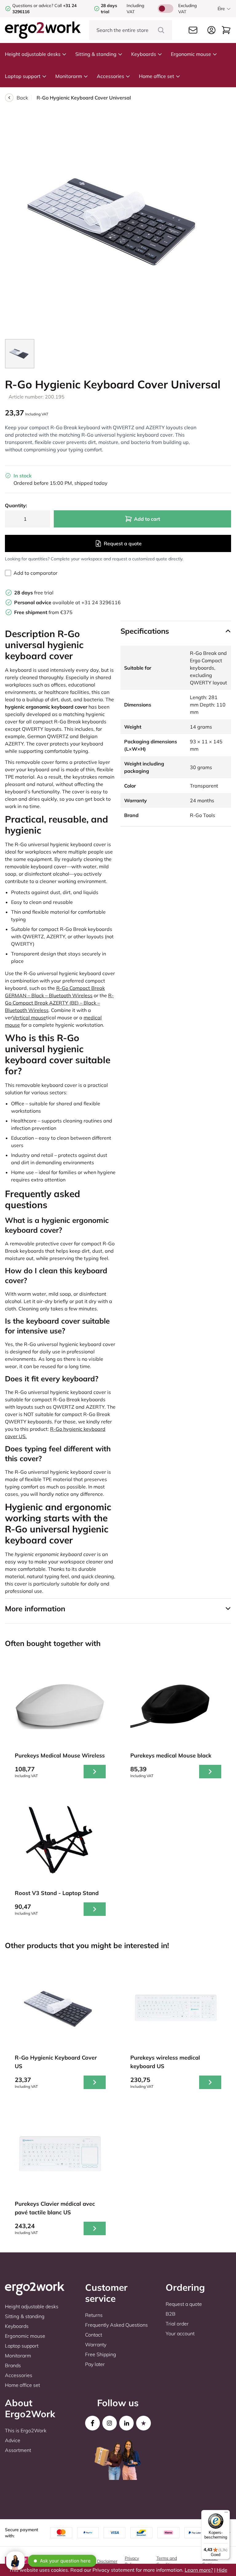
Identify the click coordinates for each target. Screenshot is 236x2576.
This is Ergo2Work (26, 2430)
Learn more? (199, 2570)
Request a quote (123, 543)
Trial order (177, 2324)
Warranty (96, 2344)
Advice (13, 2440)
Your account (180, 2333)
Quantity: (16, 505)
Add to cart (147, 519)
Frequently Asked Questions (116, 2325)
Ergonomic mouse (191, 54)
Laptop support (23, 76)
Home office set (157, 76)
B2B (171, 2314)
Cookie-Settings (211, 2561)
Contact (94, 2335)
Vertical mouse (29, 1018)
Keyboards (144, 54)
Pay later (95, 2364)
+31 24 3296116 (101, 602)
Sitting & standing (96, 54)
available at (48, 602)
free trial (34, 593)
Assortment (18, 2450)
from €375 (43, 612)
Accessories (110, 76)
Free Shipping (101, 2354)
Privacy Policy (132, 2561)
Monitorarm (69, 76)
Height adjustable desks (33, 54)
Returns (94, 2315)
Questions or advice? (33, 6)
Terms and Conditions (167, 2561)
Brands (13, 2365)
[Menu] (226, 2514)
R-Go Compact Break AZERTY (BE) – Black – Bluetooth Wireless (59, 1003)
